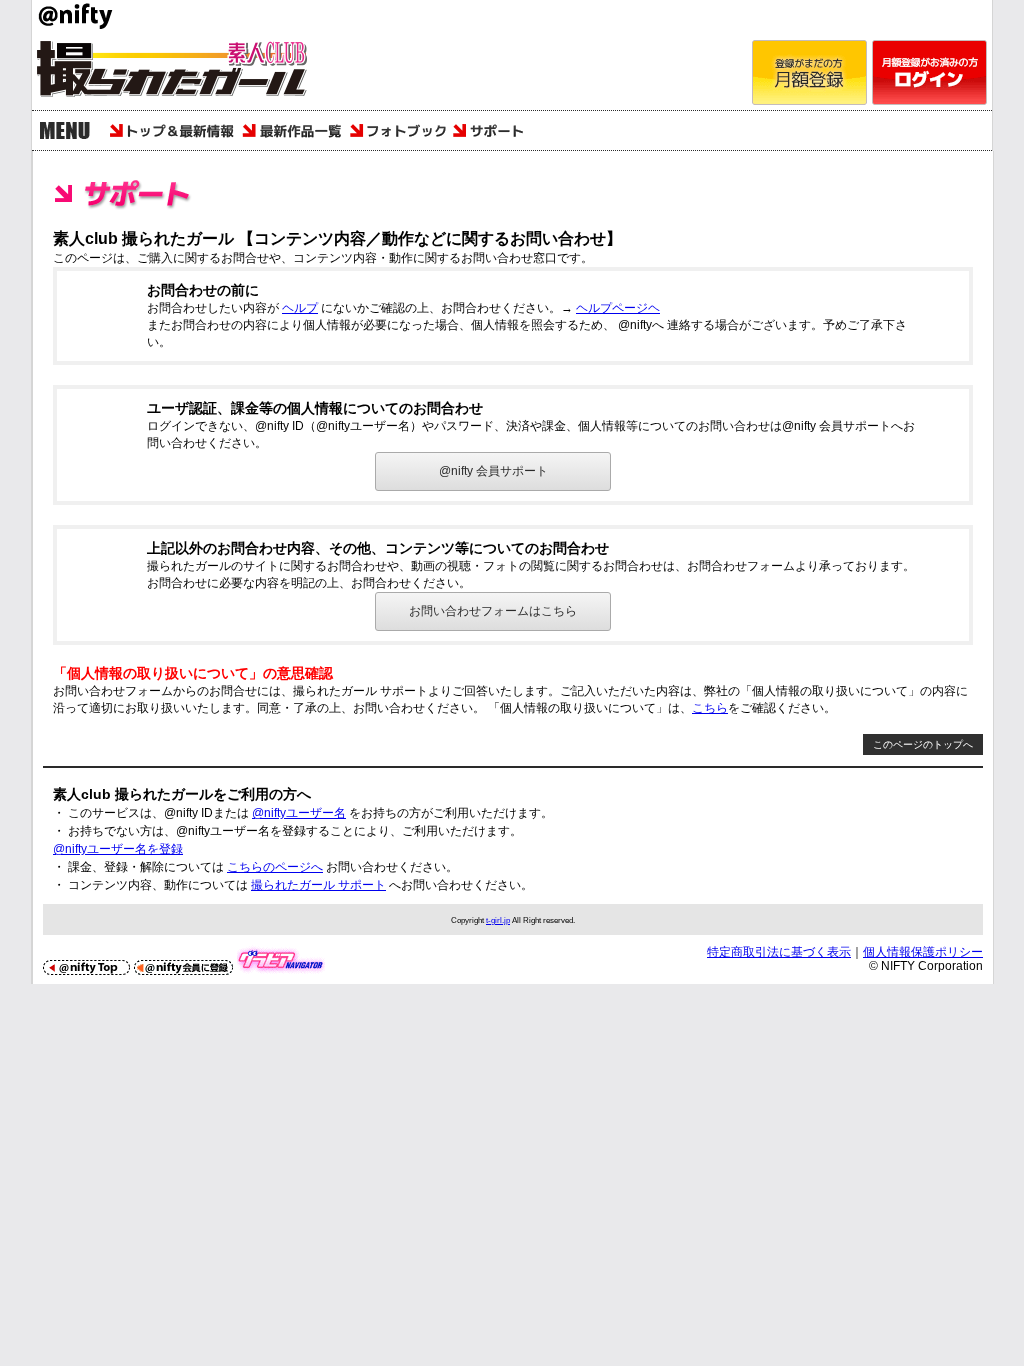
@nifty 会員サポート (493, 471)
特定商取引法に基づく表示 (779, 952)
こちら (710, 708)
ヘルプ (300, 308)
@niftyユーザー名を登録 (118, 849)
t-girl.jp (498, 920)
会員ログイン (929, 72)
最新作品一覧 (292, 130)
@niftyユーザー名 (299, 813)
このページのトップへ (923, 744)
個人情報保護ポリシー (923, 952)
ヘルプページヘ (618, 308)
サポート (493, 130)
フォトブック (397, 130)
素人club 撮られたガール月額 (182, 72)
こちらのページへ (275, 867)
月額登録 (809, 72)
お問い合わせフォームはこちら (493, 611)
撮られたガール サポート (318, 885)
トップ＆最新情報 (172, 130)
